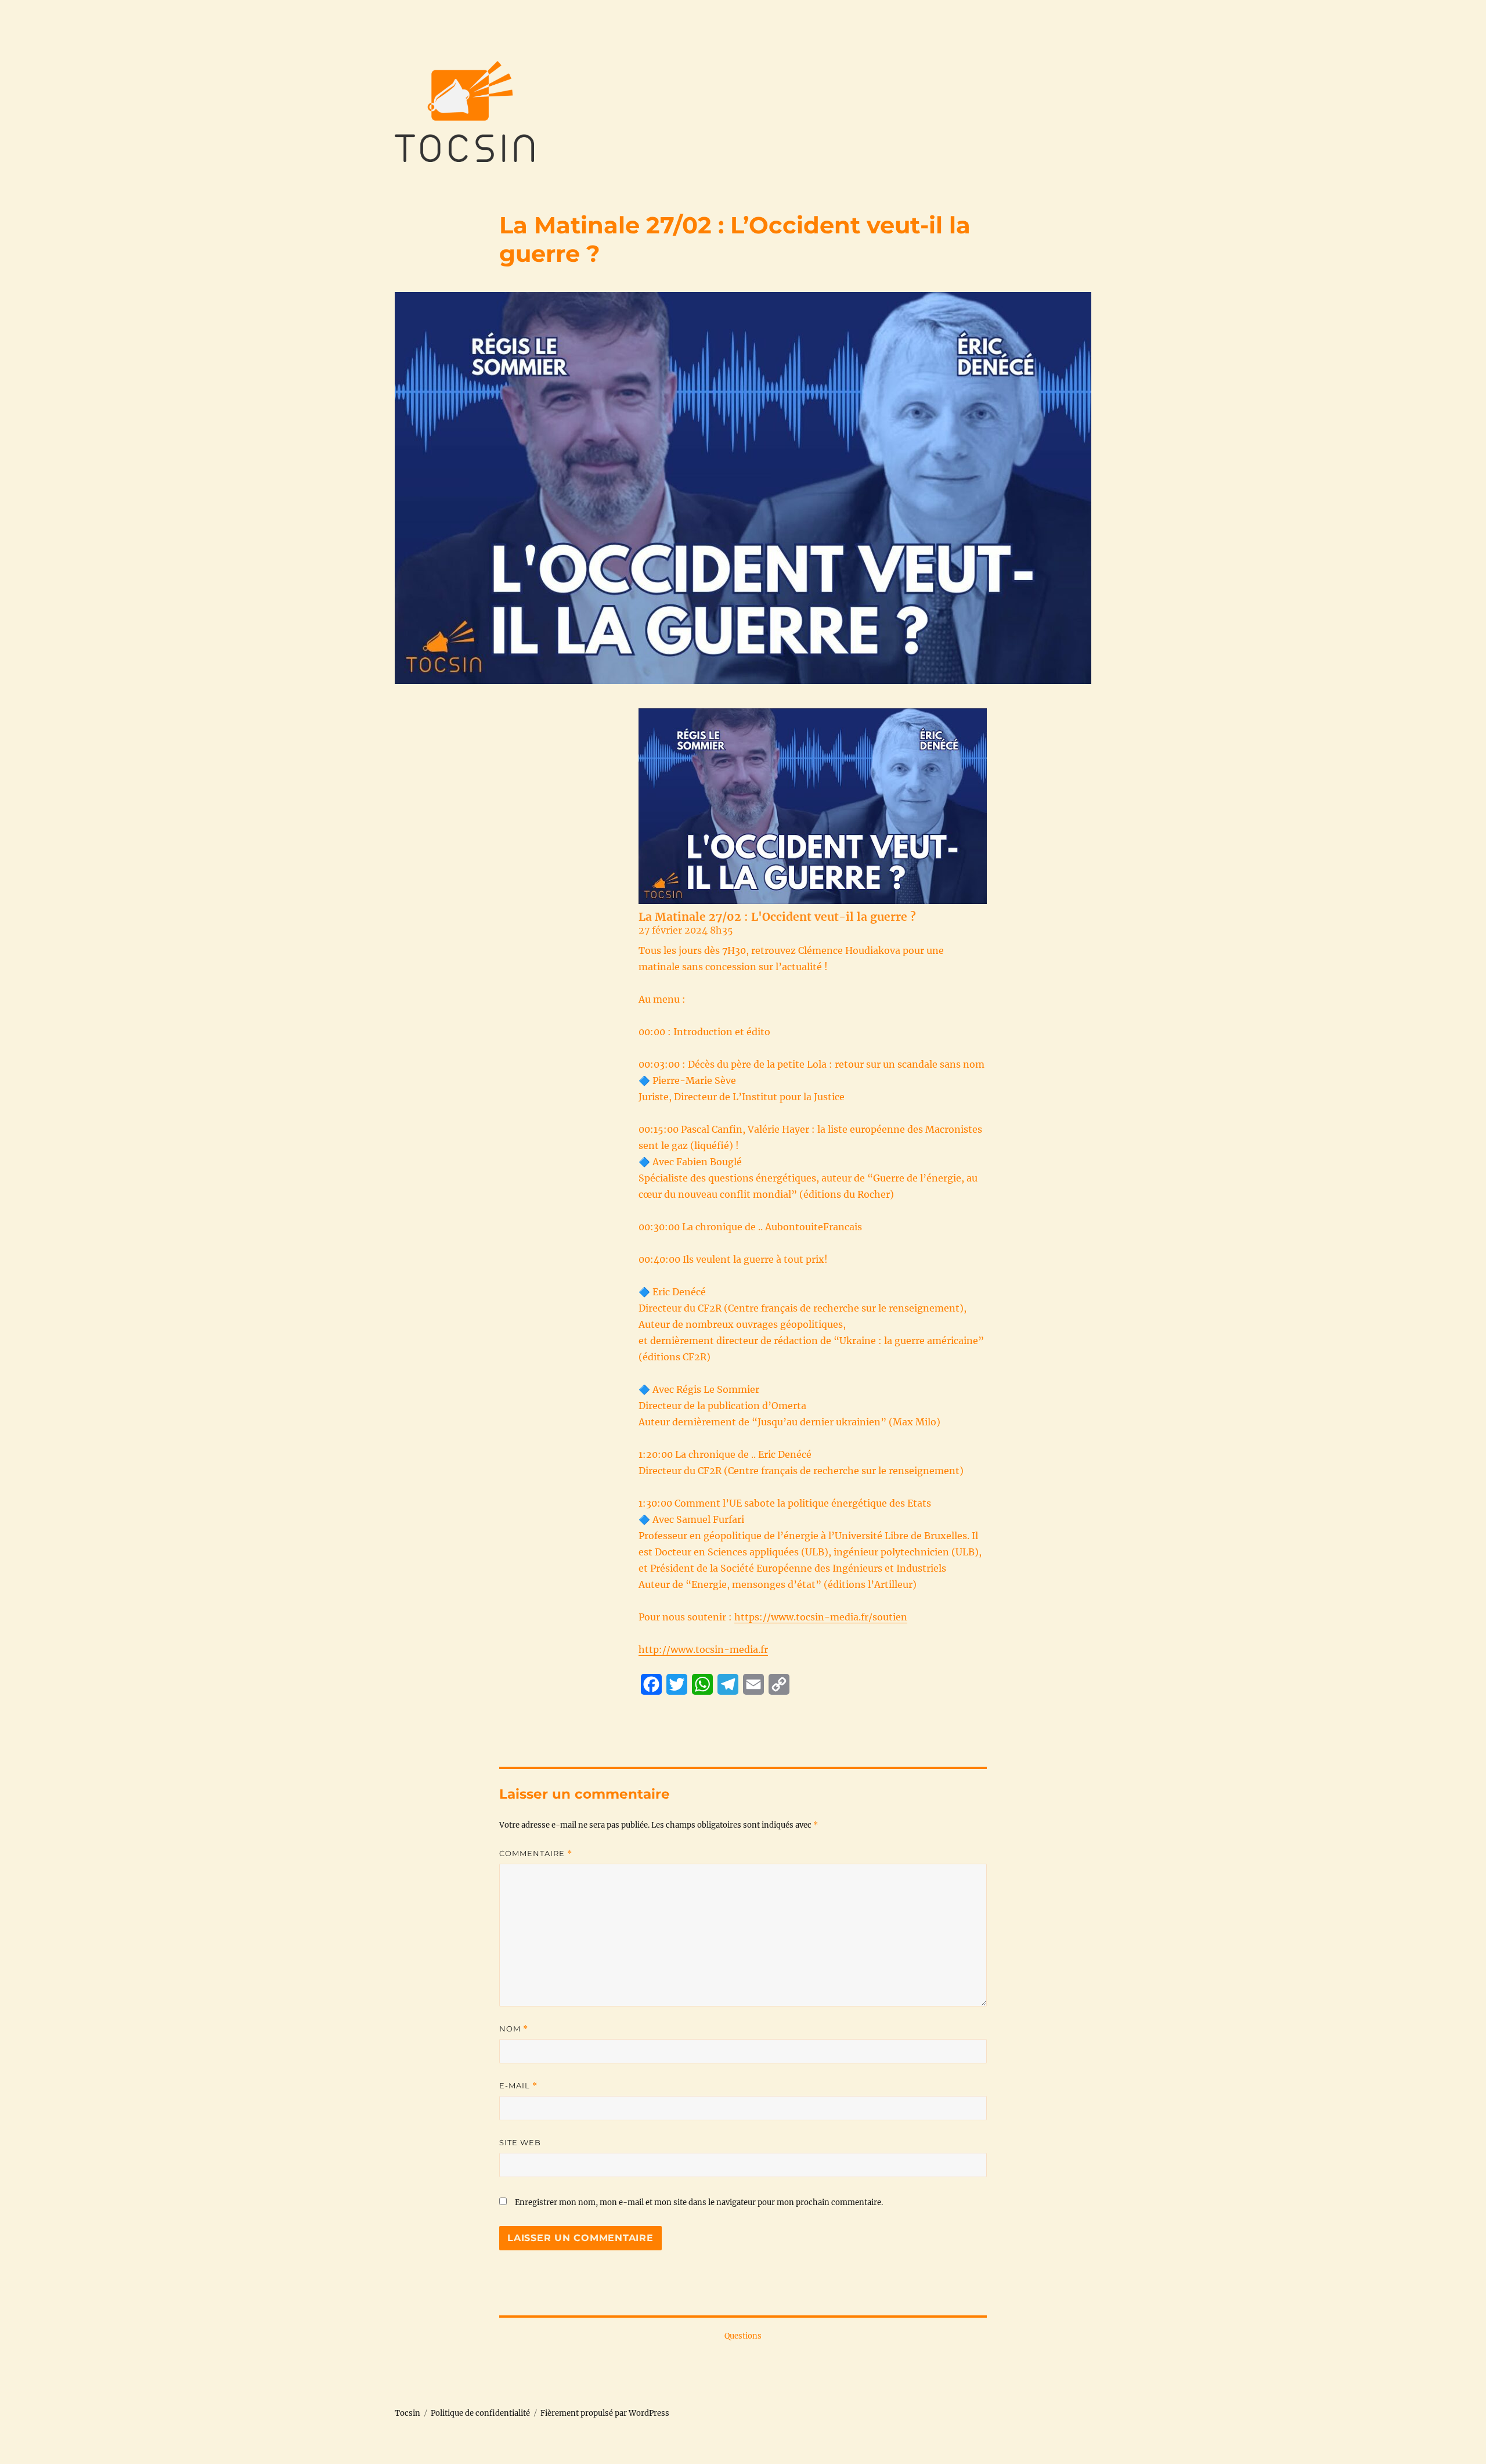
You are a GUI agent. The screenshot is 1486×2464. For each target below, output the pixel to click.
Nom (514, 2029)
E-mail (518, 2086)
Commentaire (536, 1854)
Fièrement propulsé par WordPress (605, 2413)
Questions (743, 2336)
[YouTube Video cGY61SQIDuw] (813, 806)
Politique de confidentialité (480, 2413)
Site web (520, 2142)
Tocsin (407, 2413)
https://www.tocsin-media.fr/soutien (821, 1617)
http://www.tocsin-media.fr (703, 1649)
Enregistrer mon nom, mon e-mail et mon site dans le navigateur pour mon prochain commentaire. (699, 2202)
